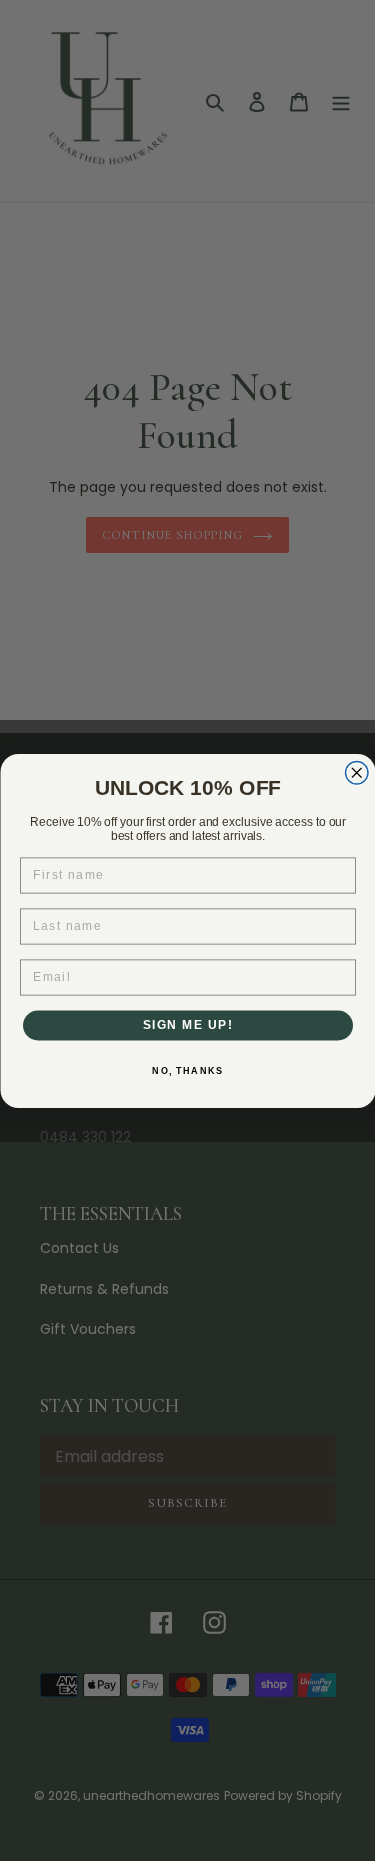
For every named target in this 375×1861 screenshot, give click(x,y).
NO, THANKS (187, 1070)
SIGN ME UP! (187, 1024)
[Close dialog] (356, 772)
